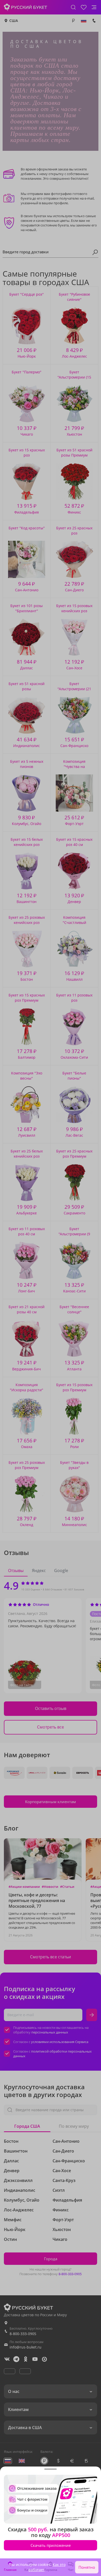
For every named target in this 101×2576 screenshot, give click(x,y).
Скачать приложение (51, 2545)
